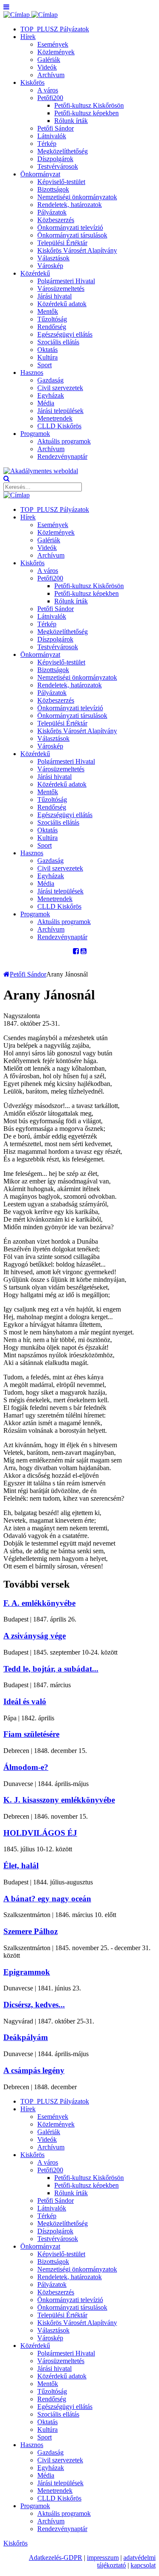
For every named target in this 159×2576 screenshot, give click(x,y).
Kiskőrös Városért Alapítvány (77, 250)
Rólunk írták (71, 121)
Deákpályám (26, 2037)
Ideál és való (25, 1701)
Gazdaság (50, 380)
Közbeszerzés (56, 220)
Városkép (50, 266)
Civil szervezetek (60, 388)
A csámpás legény (34, 2070)
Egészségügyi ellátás (65, 334)
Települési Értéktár (62, 243)
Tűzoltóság (52, 319)
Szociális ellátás (58, 342)
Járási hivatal (54, 296)
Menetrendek (55, 418)
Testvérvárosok (58, 166)
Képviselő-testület (61, 182)
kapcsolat (143, 2565)
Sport (45, 365)
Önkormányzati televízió (70, 227)
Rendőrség (52, 327)
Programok (35, 434)
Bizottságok (53, 189)
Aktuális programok (64, 441)
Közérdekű (35, 273)
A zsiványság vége (35, 1636)
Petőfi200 (50, 98)
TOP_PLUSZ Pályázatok (55, 29)
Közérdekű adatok (62, 304)
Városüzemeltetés (61, 289)
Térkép (47, 144)
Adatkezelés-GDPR (56, 2558)
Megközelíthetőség (63, 151)
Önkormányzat (40, 174)
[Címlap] (31, 15)
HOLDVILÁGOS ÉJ (40, 1833)
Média (46, 403)
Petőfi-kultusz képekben (86, 113)
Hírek (28, 37)
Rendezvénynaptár (62, 456)
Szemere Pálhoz (31, 1931)
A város (48, 90)
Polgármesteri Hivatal (66, 281)
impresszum (103, 2558)
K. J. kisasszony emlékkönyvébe (59, 1800)
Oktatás (47, 350)
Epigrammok (27, 1972)
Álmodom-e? (26, 1767)
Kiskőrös (32, 82)
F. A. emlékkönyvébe (39, 1603)
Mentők (48, 311)
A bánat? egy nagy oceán (47, 1899)
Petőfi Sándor (56, 128)
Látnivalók (52, 136)
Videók (47, 67)
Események (53, 44)
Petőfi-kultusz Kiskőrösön (89, 105)
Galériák (49, 60)
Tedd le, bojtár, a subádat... (51, 1669)
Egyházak (51, 395)
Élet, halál (21, 1866)
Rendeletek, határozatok (70, 205)
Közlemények (56, 52)
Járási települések (60, 411)
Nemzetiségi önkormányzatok (77, 197)
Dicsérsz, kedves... (34, 2005)
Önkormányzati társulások (72, 235)
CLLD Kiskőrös (59, 426)
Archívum (51, 75)
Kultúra (47, 357)
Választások (53, 258)
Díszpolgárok (55, 159)
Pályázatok (52, 212)
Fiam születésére (31, 1734)
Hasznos (32, 373)
